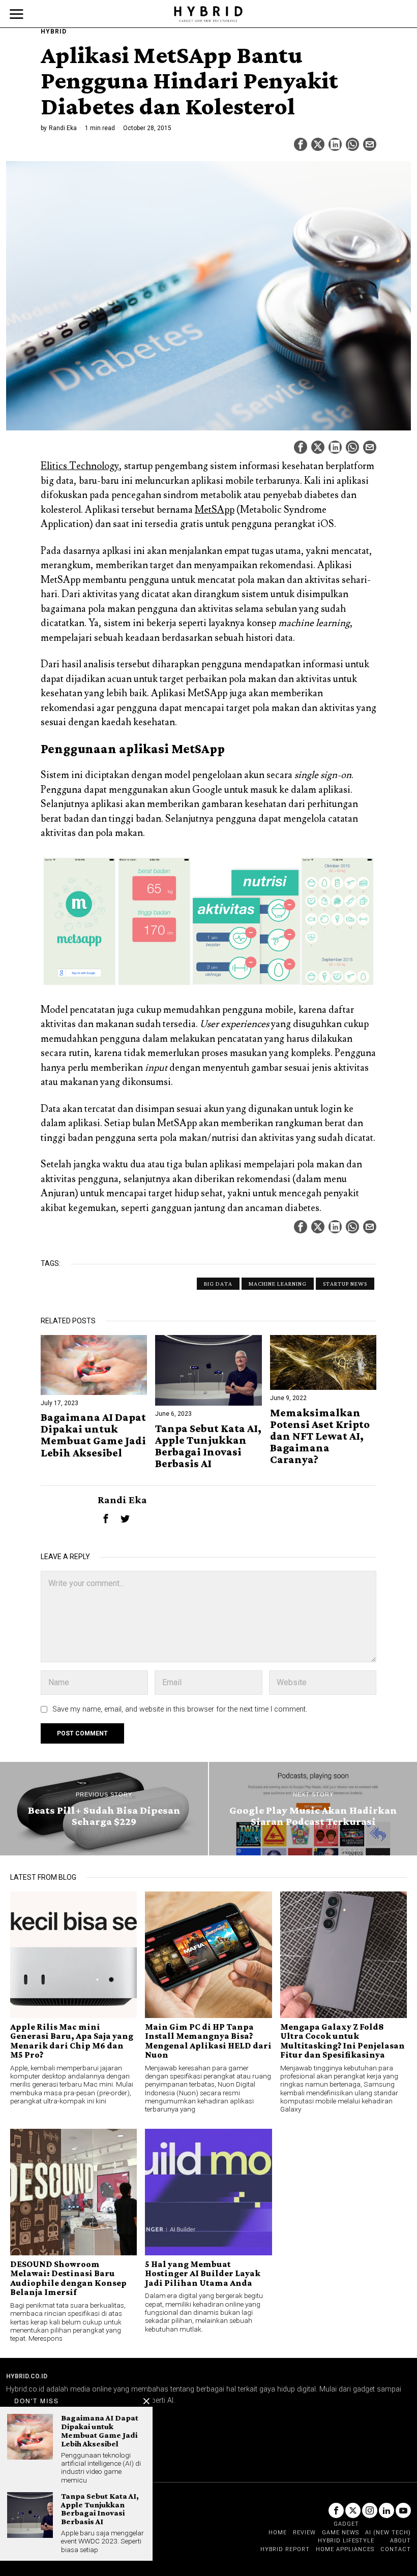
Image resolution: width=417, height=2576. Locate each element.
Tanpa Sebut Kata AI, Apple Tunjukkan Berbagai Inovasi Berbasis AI (208, 1446)
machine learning (278, 1284)
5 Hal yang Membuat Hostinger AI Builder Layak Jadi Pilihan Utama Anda (203, 2273)
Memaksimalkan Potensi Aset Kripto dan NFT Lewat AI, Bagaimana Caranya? (320, 1436)
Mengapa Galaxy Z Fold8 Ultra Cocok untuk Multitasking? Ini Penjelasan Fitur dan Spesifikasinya (342, 2041)
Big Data (218, 1284)
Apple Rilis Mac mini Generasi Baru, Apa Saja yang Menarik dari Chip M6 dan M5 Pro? (72, 2041)
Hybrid (54, 32)
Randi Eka (63, 128)
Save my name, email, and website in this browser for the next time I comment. (180, 1709)
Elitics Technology (80, 466)
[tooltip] (301, 144)
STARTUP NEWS (345, 1284)
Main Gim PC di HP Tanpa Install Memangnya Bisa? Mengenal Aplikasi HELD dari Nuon (208, 2041)
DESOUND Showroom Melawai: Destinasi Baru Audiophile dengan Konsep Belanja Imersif (68, 2278)
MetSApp (215, 510)
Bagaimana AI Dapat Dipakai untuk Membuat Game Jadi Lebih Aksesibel (93, 1435)
